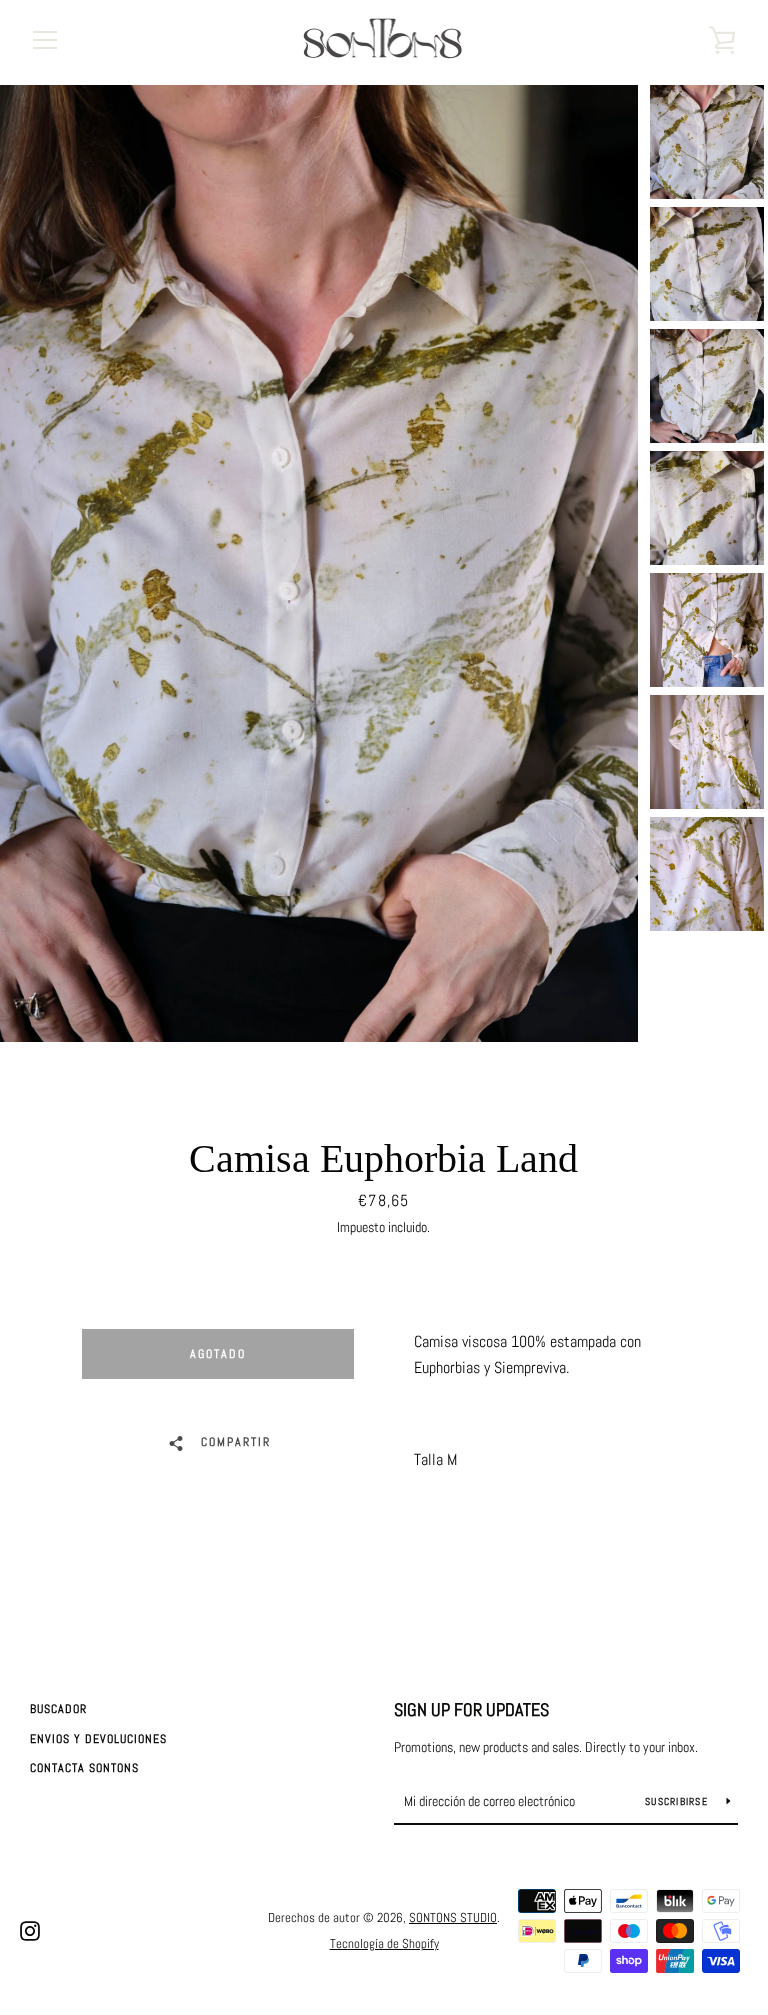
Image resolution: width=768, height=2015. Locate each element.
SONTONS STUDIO (453, 1917)
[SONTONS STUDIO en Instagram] (30, 1929)
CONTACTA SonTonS (84, 1768)
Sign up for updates (471, 1709)
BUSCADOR (58, 1709)
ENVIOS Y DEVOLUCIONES (98, 1739)
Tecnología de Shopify (384, 1943)
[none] (707, 142)
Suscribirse (678, 1801)
